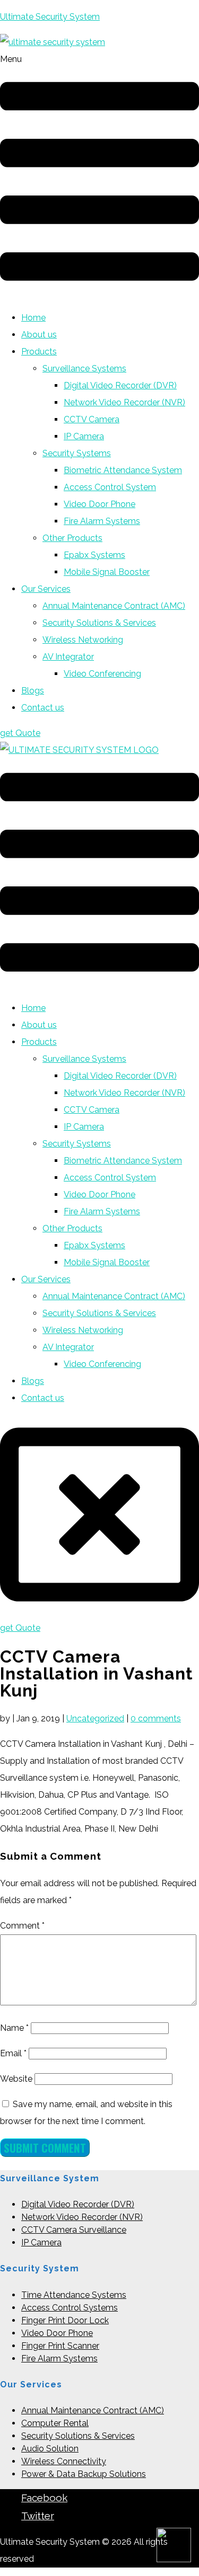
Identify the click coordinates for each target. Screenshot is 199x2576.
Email (13, 2053)
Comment (22, 1926)
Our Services (46, 589)
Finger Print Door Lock (65, 2320)
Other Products (72, 538)
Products (39, 352)
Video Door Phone (99, 504)
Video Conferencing (102, 674)
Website (16, 2079)
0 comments (156, 1718)
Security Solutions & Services (99, 623)
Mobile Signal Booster (107, 572)
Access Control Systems (70, 2308)
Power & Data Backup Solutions (84, 2474)
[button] (99, 176)
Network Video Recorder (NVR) (124, 402)
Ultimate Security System (50, 17)
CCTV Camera (92, 419)
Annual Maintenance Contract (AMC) (114, 606)
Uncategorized (95, 1718)
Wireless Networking (83, 640)
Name (14, 2028)
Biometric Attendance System (123, 470)
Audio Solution (50, 2449)
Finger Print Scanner (60, 2346)
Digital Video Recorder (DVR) (120, 385)
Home (33, 318)
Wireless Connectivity (64, 2461)
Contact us (43, 708)
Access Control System (110, 487)
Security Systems (77, 453)
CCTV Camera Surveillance (74, 2230)
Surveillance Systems (84, 368)
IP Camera (84, 436)
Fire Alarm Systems (102, 521)
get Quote (20, 733)
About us (39, 335)
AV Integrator (68, 657)
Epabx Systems (94, 555)
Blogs (33, 691)
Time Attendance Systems (74, 2295)
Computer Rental (55, 2423)
